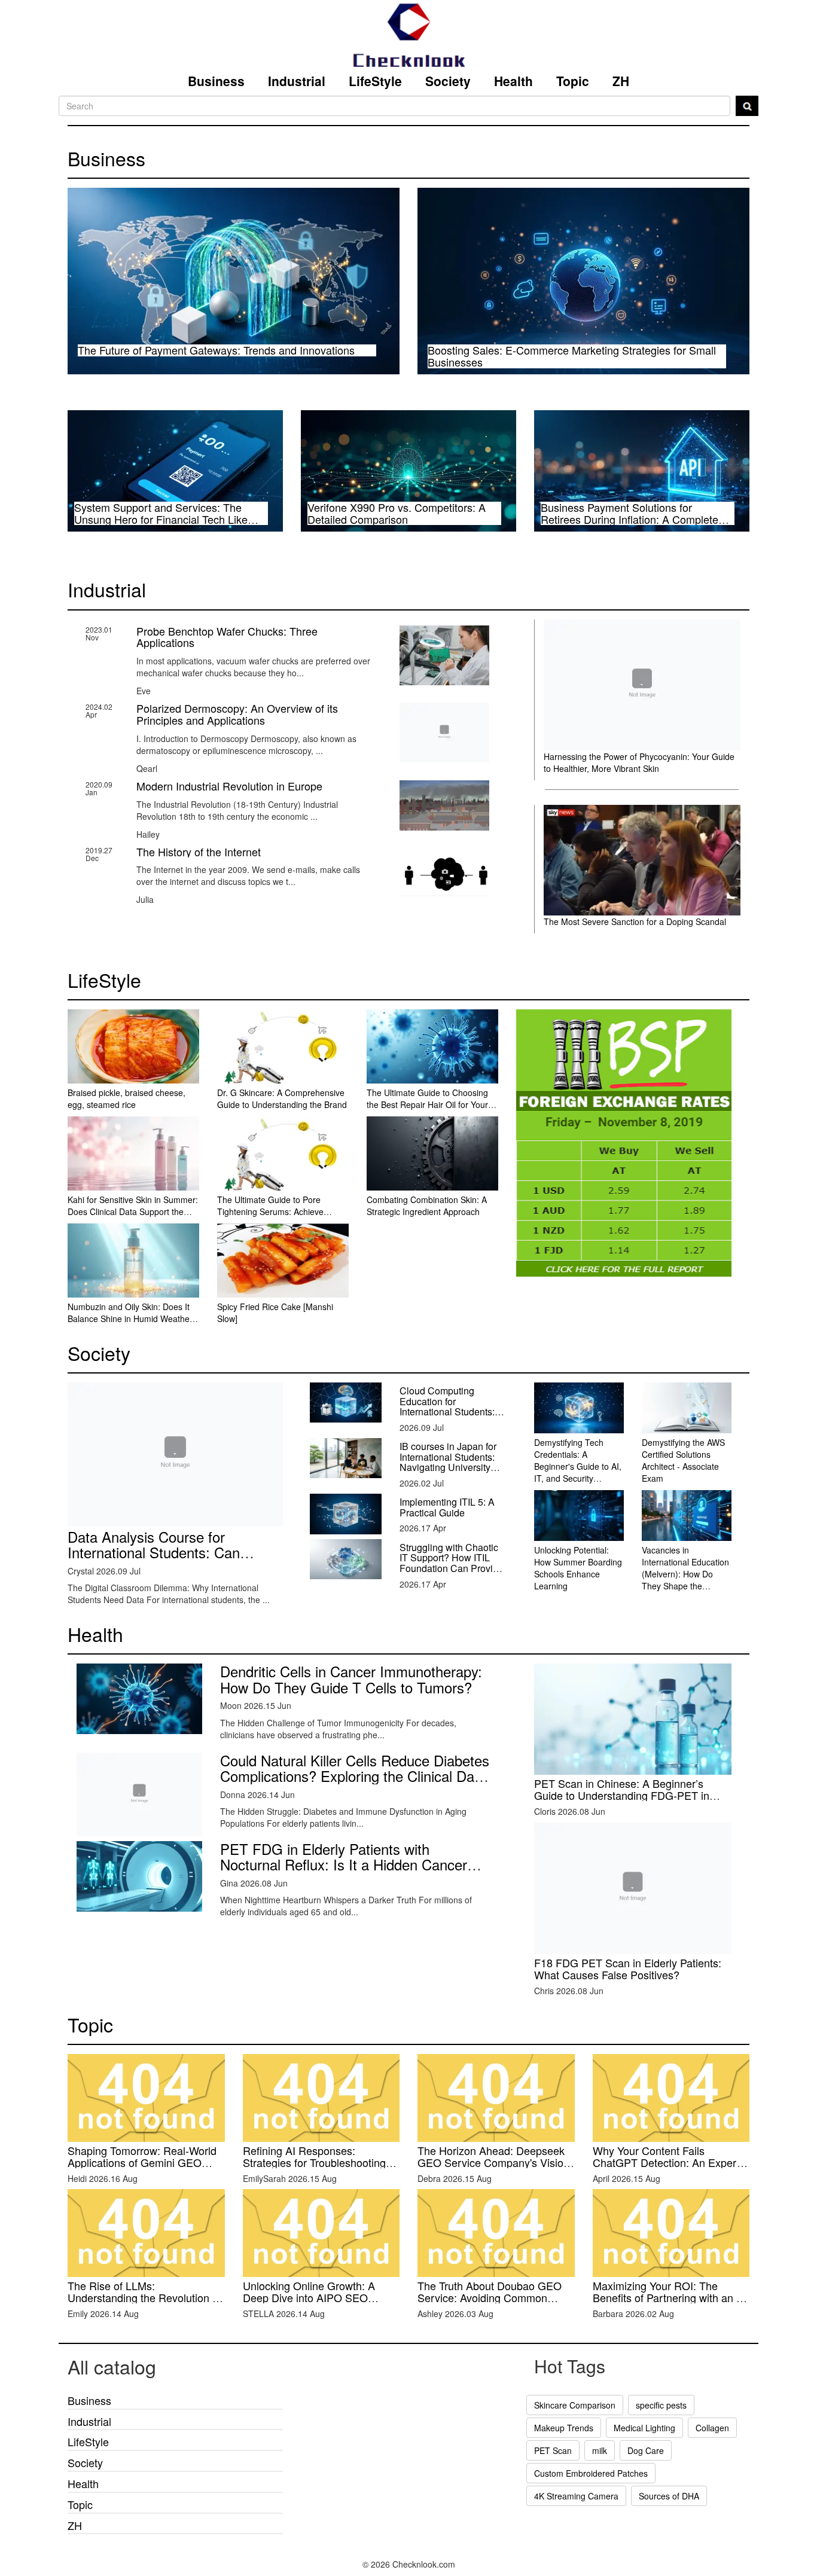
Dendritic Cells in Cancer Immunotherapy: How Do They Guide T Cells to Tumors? (351, 1679)
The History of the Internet (199, 851)
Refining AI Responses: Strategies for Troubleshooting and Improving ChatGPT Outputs (321, 2162)
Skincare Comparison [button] (575, 2405)
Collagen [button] (712, 2428)
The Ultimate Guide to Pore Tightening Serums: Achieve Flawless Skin (270, 1211)
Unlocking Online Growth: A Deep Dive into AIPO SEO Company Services (309, 2297)
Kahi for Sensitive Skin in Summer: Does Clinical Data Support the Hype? (133, 1211)
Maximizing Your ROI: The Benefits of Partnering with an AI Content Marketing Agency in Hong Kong (670, 2303)
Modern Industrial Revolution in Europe (229, 786)
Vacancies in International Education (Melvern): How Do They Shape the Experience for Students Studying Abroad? (685, 1586)
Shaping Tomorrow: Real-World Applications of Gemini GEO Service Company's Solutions (142, 2162)
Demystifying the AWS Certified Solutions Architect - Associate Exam (683, 1460)
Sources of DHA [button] (669, 2496)
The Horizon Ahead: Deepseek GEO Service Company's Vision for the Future (493, 2162)
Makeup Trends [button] (564, 2428)
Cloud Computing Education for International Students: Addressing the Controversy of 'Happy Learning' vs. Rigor (447, 1417)
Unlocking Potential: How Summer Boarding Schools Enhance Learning (578, 1568)
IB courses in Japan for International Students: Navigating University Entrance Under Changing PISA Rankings (448, 1472)
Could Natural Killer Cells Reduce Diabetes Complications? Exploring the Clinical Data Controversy (355, 1776)
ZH (621, 81)
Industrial (297, 81)
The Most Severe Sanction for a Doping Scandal (635, 921)
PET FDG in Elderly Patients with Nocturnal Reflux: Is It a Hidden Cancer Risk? (344, 1864)
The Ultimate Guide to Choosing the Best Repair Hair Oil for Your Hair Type (427, 1104)
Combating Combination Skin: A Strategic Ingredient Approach (427, 1205)
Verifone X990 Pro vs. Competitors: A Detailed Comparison (397, 513)
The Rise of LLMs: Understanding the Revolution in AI (144, 2297)
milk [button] (600, 2450)
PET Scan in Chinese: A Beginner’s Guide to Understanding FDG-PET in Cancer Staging (622, 1795)
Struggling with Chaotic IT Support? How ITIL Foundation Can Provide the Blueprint (452, 1563)
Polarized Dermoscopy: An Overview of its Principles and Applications (237, 714)
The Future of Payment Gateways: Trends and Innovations (216, 350)
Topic (573, 81)
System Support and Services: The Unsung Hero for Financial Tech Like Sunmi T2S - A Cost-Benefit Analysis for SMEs (170, 525)
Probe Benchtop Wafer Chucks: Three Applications (227, 637)
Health (513, 81)
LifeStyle (375, 81)
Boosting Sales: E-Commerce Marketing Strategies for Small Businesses (572, 356)
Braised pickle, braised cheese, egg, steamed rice (126, 1098)
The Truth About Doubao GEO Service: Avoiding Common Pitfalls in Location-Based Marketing (490, 2303)
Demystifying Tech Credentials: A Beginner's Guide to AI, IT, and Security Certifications (578, 1466)
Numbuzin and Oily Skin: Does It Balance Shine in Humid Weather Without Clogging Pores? (130, 1318)
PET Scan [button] (553, 2450)
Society (448, 81)
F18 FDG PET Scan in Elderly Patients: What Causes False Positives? (628, 1968)
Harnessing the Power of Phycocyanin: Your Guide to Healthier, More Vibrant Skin (639, 762)
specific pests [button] (661, 2405)
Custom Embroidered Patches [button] (591, 2473)
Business (216, 81)
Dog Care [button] (646, 2450)
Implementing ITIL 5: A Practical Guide (447, 1507)
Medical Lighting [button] (644, 2428)
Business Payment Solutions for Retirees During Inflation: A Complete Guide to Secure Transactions (629, 519)
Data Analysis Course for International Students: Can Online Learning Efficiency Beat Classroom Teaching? (166, 1560)
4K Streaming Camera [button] (576, 2496)
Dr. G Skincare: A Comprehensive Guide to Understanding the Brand (282, 1098)
